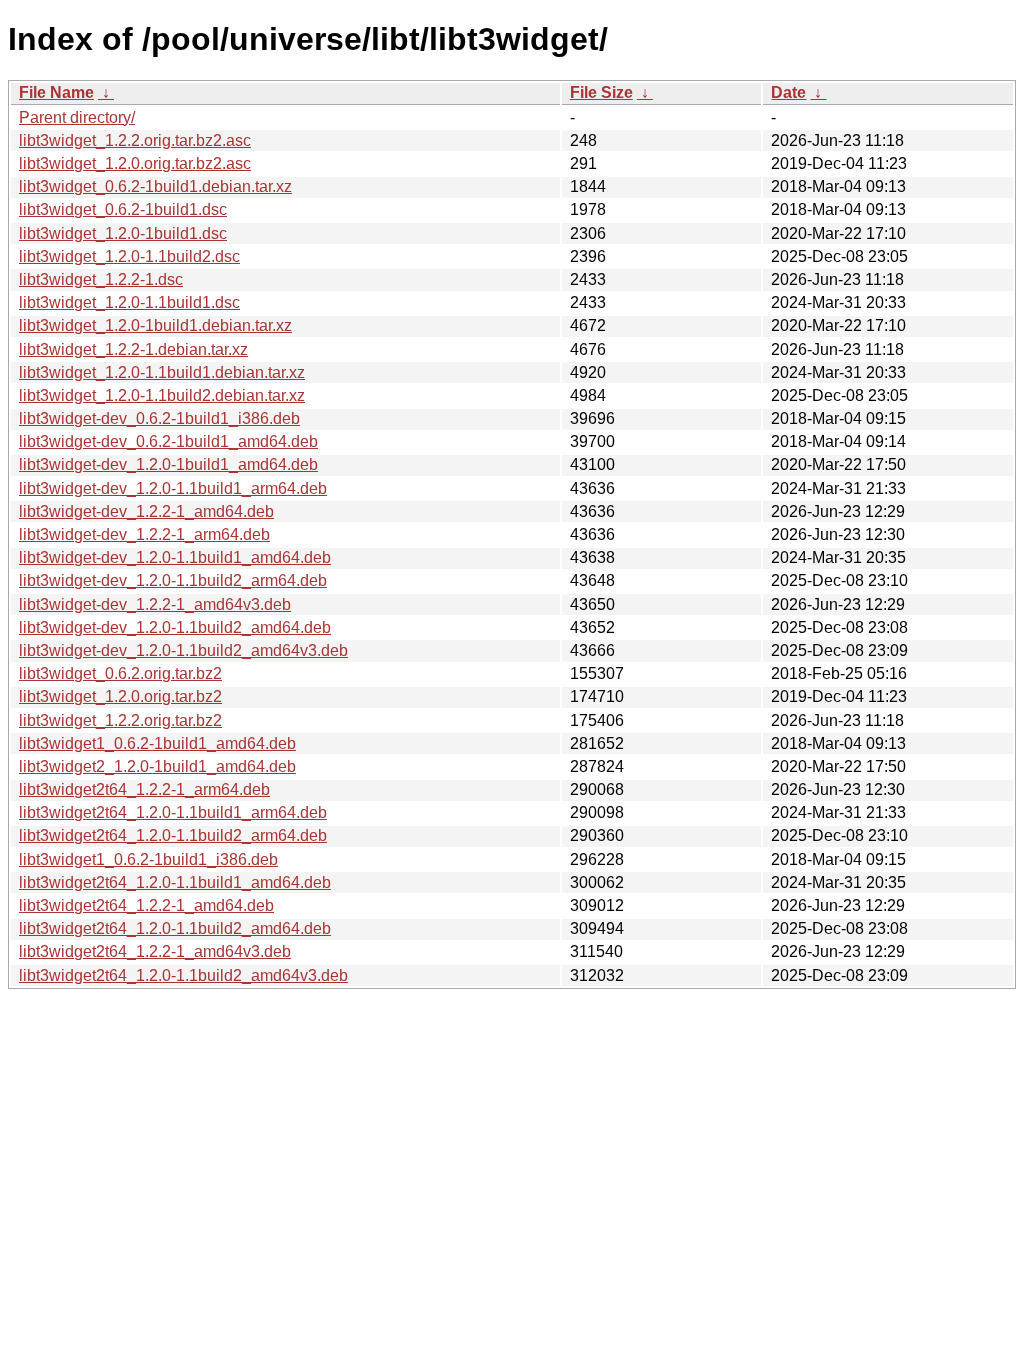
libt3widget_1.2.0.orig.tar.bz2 (120, 696)
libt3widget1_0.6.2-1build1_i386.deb (148, 859)
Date (788, 92)
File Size (601, 92)
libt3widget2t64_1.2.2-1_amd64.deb (146, 905)
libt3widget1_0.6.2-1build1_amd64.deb (157, 743)
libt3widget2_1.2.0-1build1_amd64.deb (157, 766)
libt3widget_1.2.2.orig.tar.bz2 (120, 720)
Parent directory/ (77, 117)
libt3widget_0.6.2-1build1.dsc (123, 209)
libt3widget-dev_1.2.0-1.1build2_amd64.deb (175, 627)
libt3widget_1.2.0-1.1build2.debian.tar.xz (162, 395)
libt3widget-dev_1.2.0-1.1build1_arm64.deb (173, 488)
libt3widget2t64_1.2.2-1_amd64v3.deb (155, 951)
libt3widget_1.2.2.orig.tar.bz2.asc (135, 140)
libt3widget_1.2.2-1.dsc (101, 279)
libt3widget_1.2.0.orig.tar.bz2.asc (135, 163)
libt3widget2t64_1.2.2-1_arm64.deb (144, 789)
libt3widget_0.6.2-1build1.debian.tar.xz (155, 186)
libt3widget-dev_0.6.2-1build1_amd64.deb (168, 441)
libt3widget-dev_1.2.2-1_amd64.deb (146, 511)
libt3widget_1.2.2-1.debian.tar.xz (133, 349)
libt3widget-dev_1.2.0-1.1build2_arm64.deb (173, 580)
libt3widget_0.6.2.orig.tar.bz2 (120, 673)
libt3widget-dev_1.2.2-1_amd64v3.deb (155, 604)
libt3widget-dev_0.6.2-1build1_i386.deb (159, 418)
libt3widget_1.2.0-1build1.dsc (123, 233)
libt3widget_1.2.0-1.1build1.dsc (129, 302)
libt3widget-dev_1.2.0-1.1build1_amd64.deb (175, 557)
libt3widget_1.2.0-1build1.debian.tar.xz (155, 325)
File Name (56, 92)
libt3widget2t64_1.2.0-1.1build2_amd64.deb (175, 928)
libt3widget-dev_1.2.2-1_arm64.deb (144, 534)
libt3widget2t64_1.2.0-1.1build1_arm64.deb (173, 812)
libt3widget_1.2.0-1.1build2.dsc (129, 256)
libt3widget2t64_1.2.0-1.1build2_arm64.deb (173, 835)
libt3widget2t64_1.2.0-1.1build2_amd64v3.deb (183, 975)
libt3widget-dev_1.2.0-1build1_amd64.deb (168, 464)
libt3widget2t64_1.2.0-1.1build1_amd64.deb (175, 882)
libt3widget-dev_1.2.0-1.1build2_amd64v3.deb (183, 650)
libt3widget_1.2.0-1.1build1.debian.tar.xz (162, 372)
